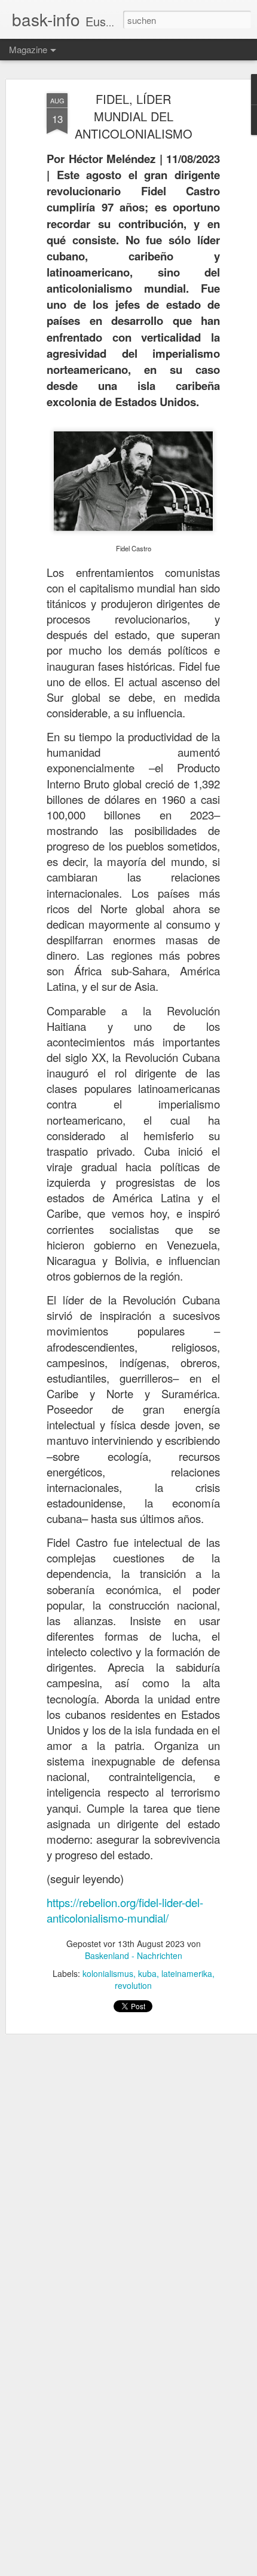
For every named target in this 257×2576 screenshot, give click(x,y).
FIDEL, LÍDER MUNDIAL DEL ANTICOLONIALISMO (134, 116)
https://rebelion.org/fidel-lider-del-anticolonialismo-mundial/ (125, 1910)
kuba (147, 1973)
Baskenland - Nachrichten (134, 1955)
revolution (133, 1985)
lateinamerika (187, 1973)
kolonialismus (108, 1973)
